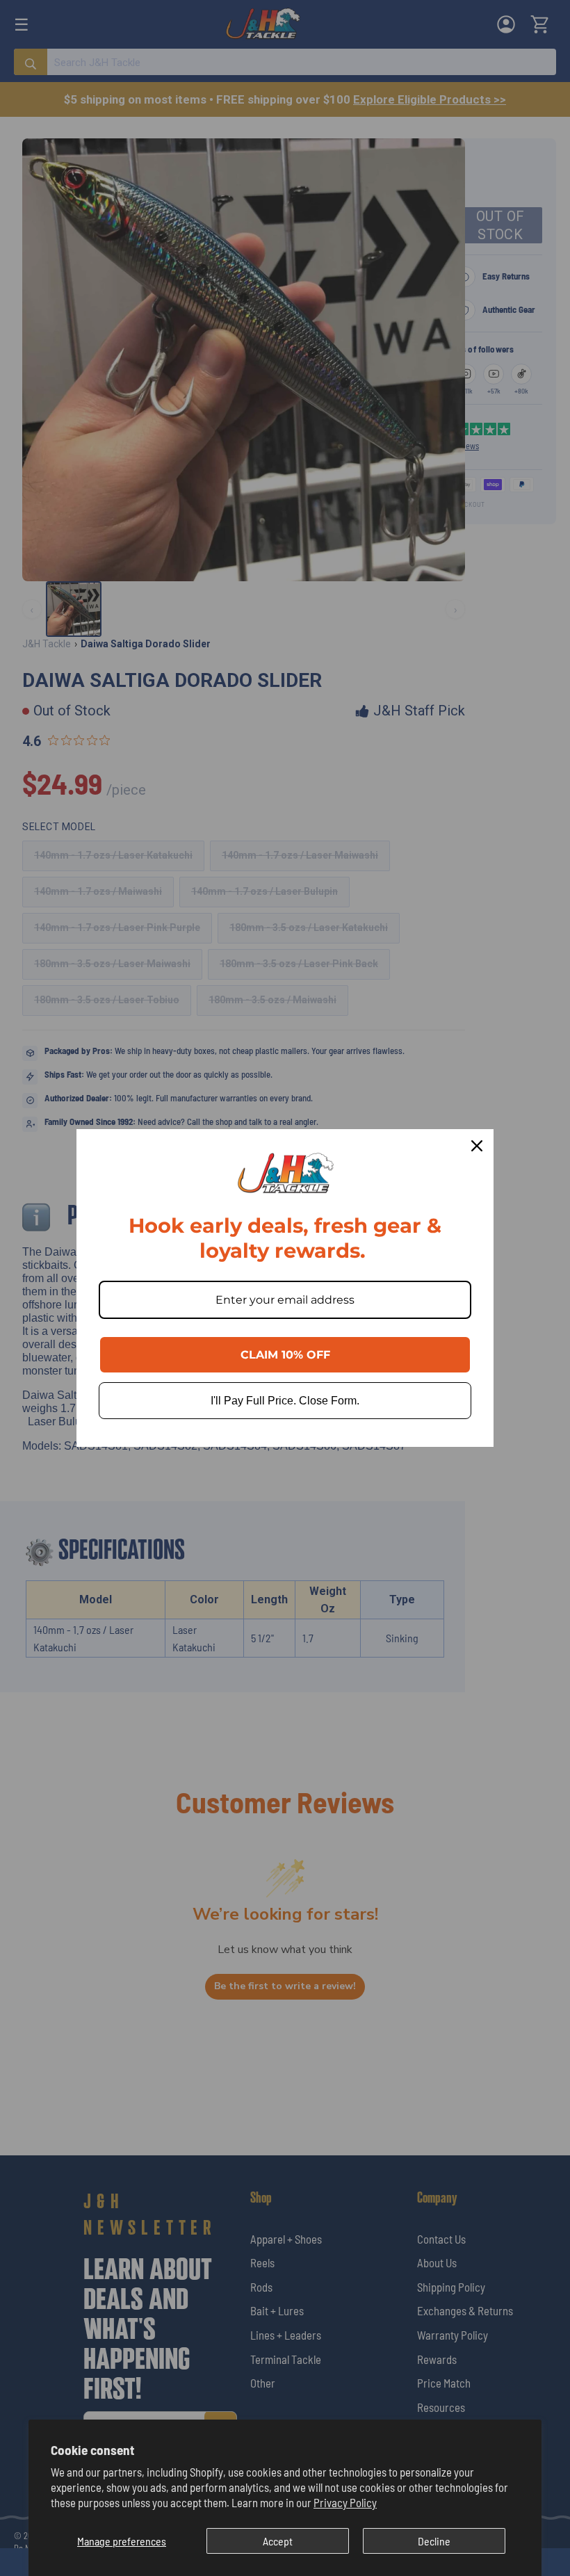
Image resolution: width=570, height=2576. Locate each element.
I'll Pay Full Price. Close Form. (285, 1401)
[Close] (477, 1146)
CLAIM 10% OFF (285, 1355)
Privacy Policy (345, 2502)
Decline (434, 2541)
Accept (278, 2541)
